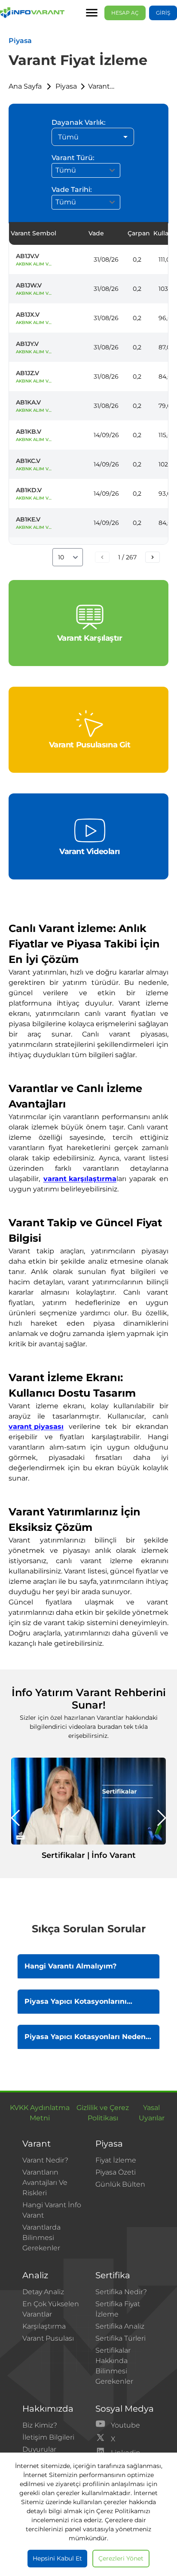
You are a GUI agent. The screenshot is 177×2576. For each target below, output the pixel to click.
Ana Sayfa (25, 86)
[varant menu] (92, 13)
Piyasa (66, 86)
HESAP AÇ (125, 13)
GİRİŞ (163, 13)
